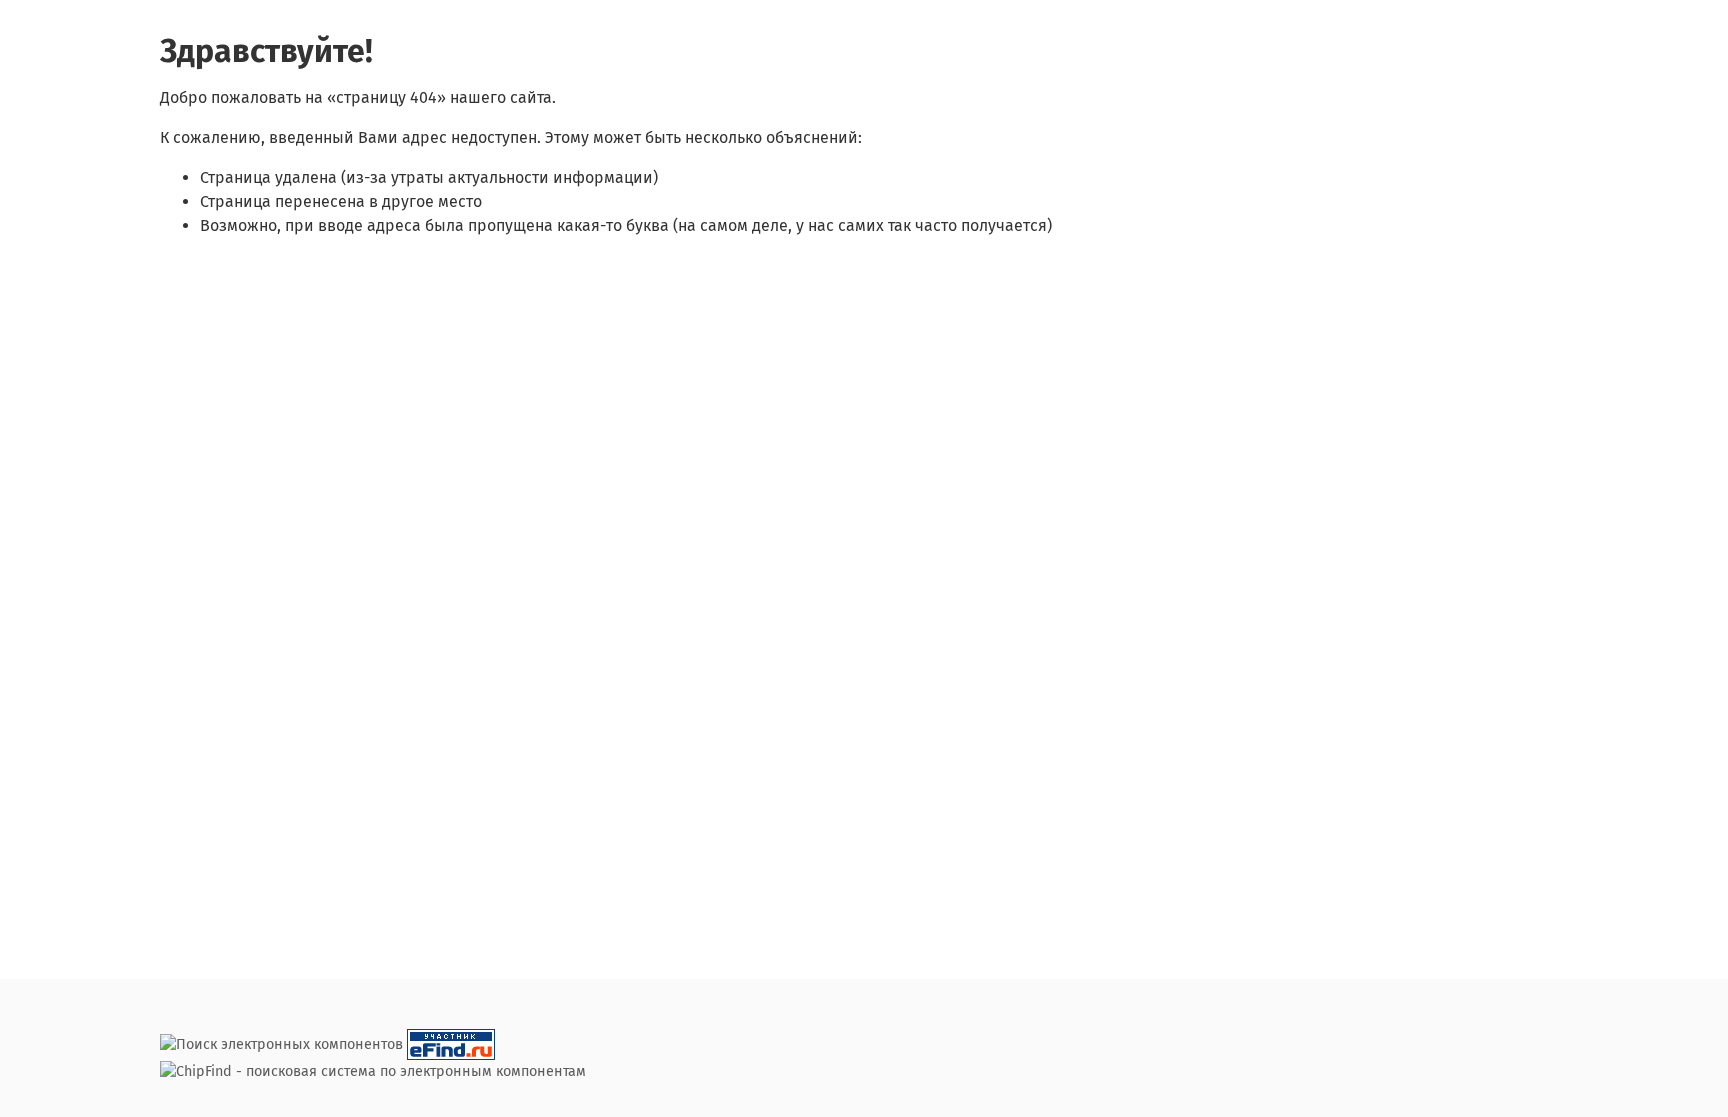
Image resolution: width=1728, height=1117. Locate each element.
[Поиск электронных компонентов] (451, 1044)
